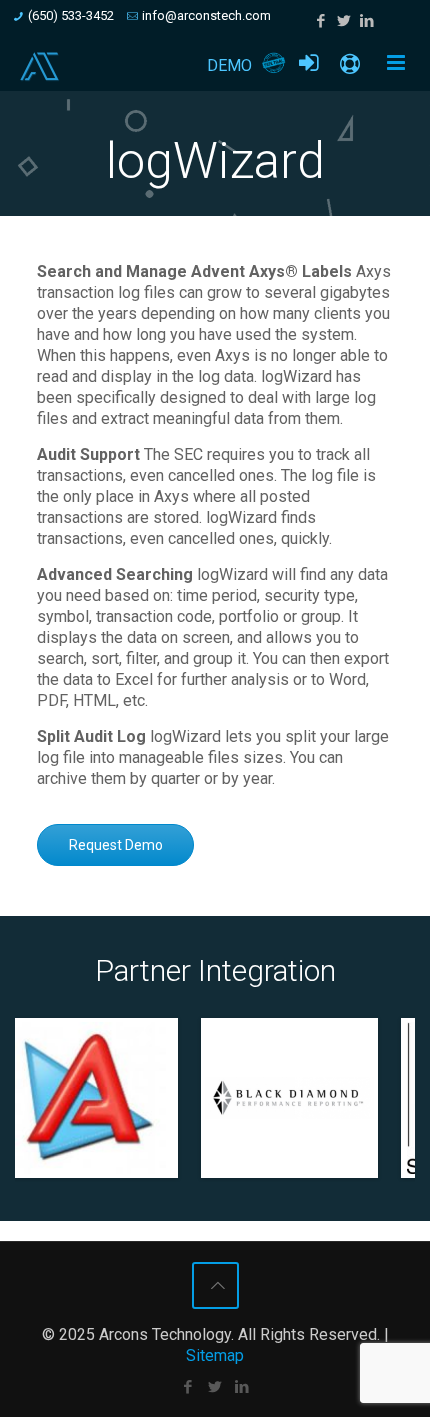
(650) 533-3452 (71, 15)
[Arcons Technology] (40, 66)
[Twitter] (344, 21)
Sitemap (215, 1355)
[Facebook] (321, 21)
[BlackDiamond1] (157, 1098)
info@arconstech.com (206, 15)
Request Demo (116, 845)
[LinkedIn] (367, 21)
